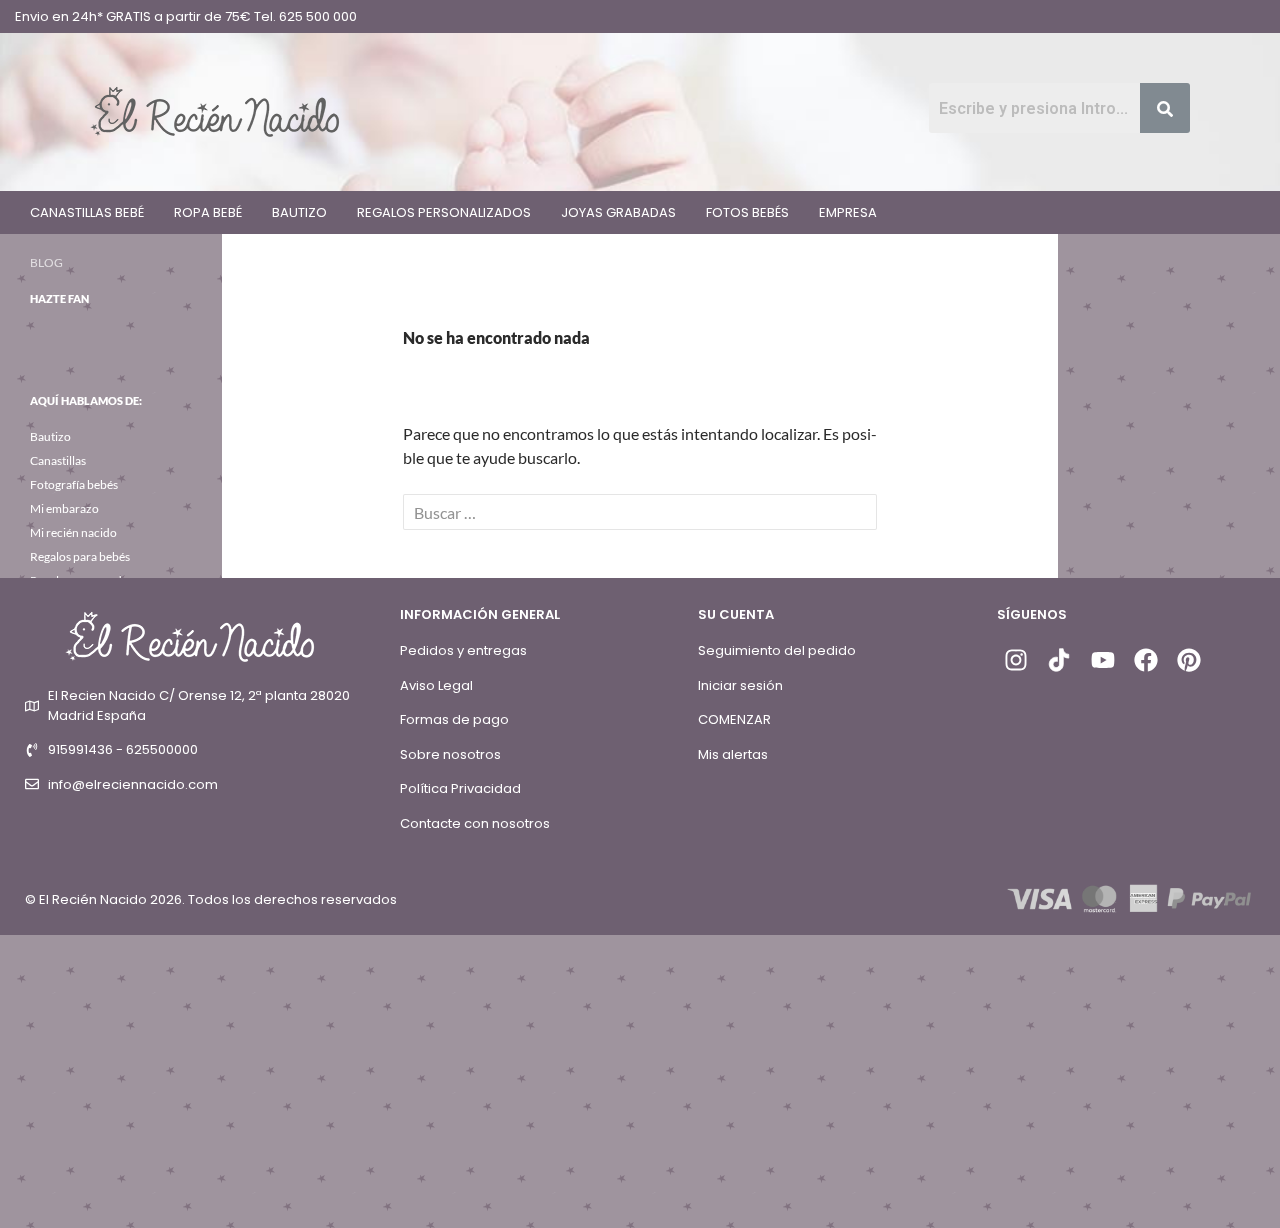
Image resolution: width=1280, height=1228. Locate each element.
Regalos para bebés (80, 556)
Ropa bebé (208, 212)
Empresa (848, 212)
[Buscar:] (640, 512)
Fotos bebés (747, 212)
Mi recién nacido (73, 532)
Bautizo (299, 212)
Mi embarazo (64, 508)
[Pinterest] (1189, 660)
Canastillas (58, 460)
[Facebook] (1146, 660)
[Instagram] (1016, 660)
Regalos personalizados (444, 212)
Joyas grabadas (618, 212)
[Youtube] (1102, 660)
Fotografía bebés (74, 484)
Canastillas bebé (87, 212)
